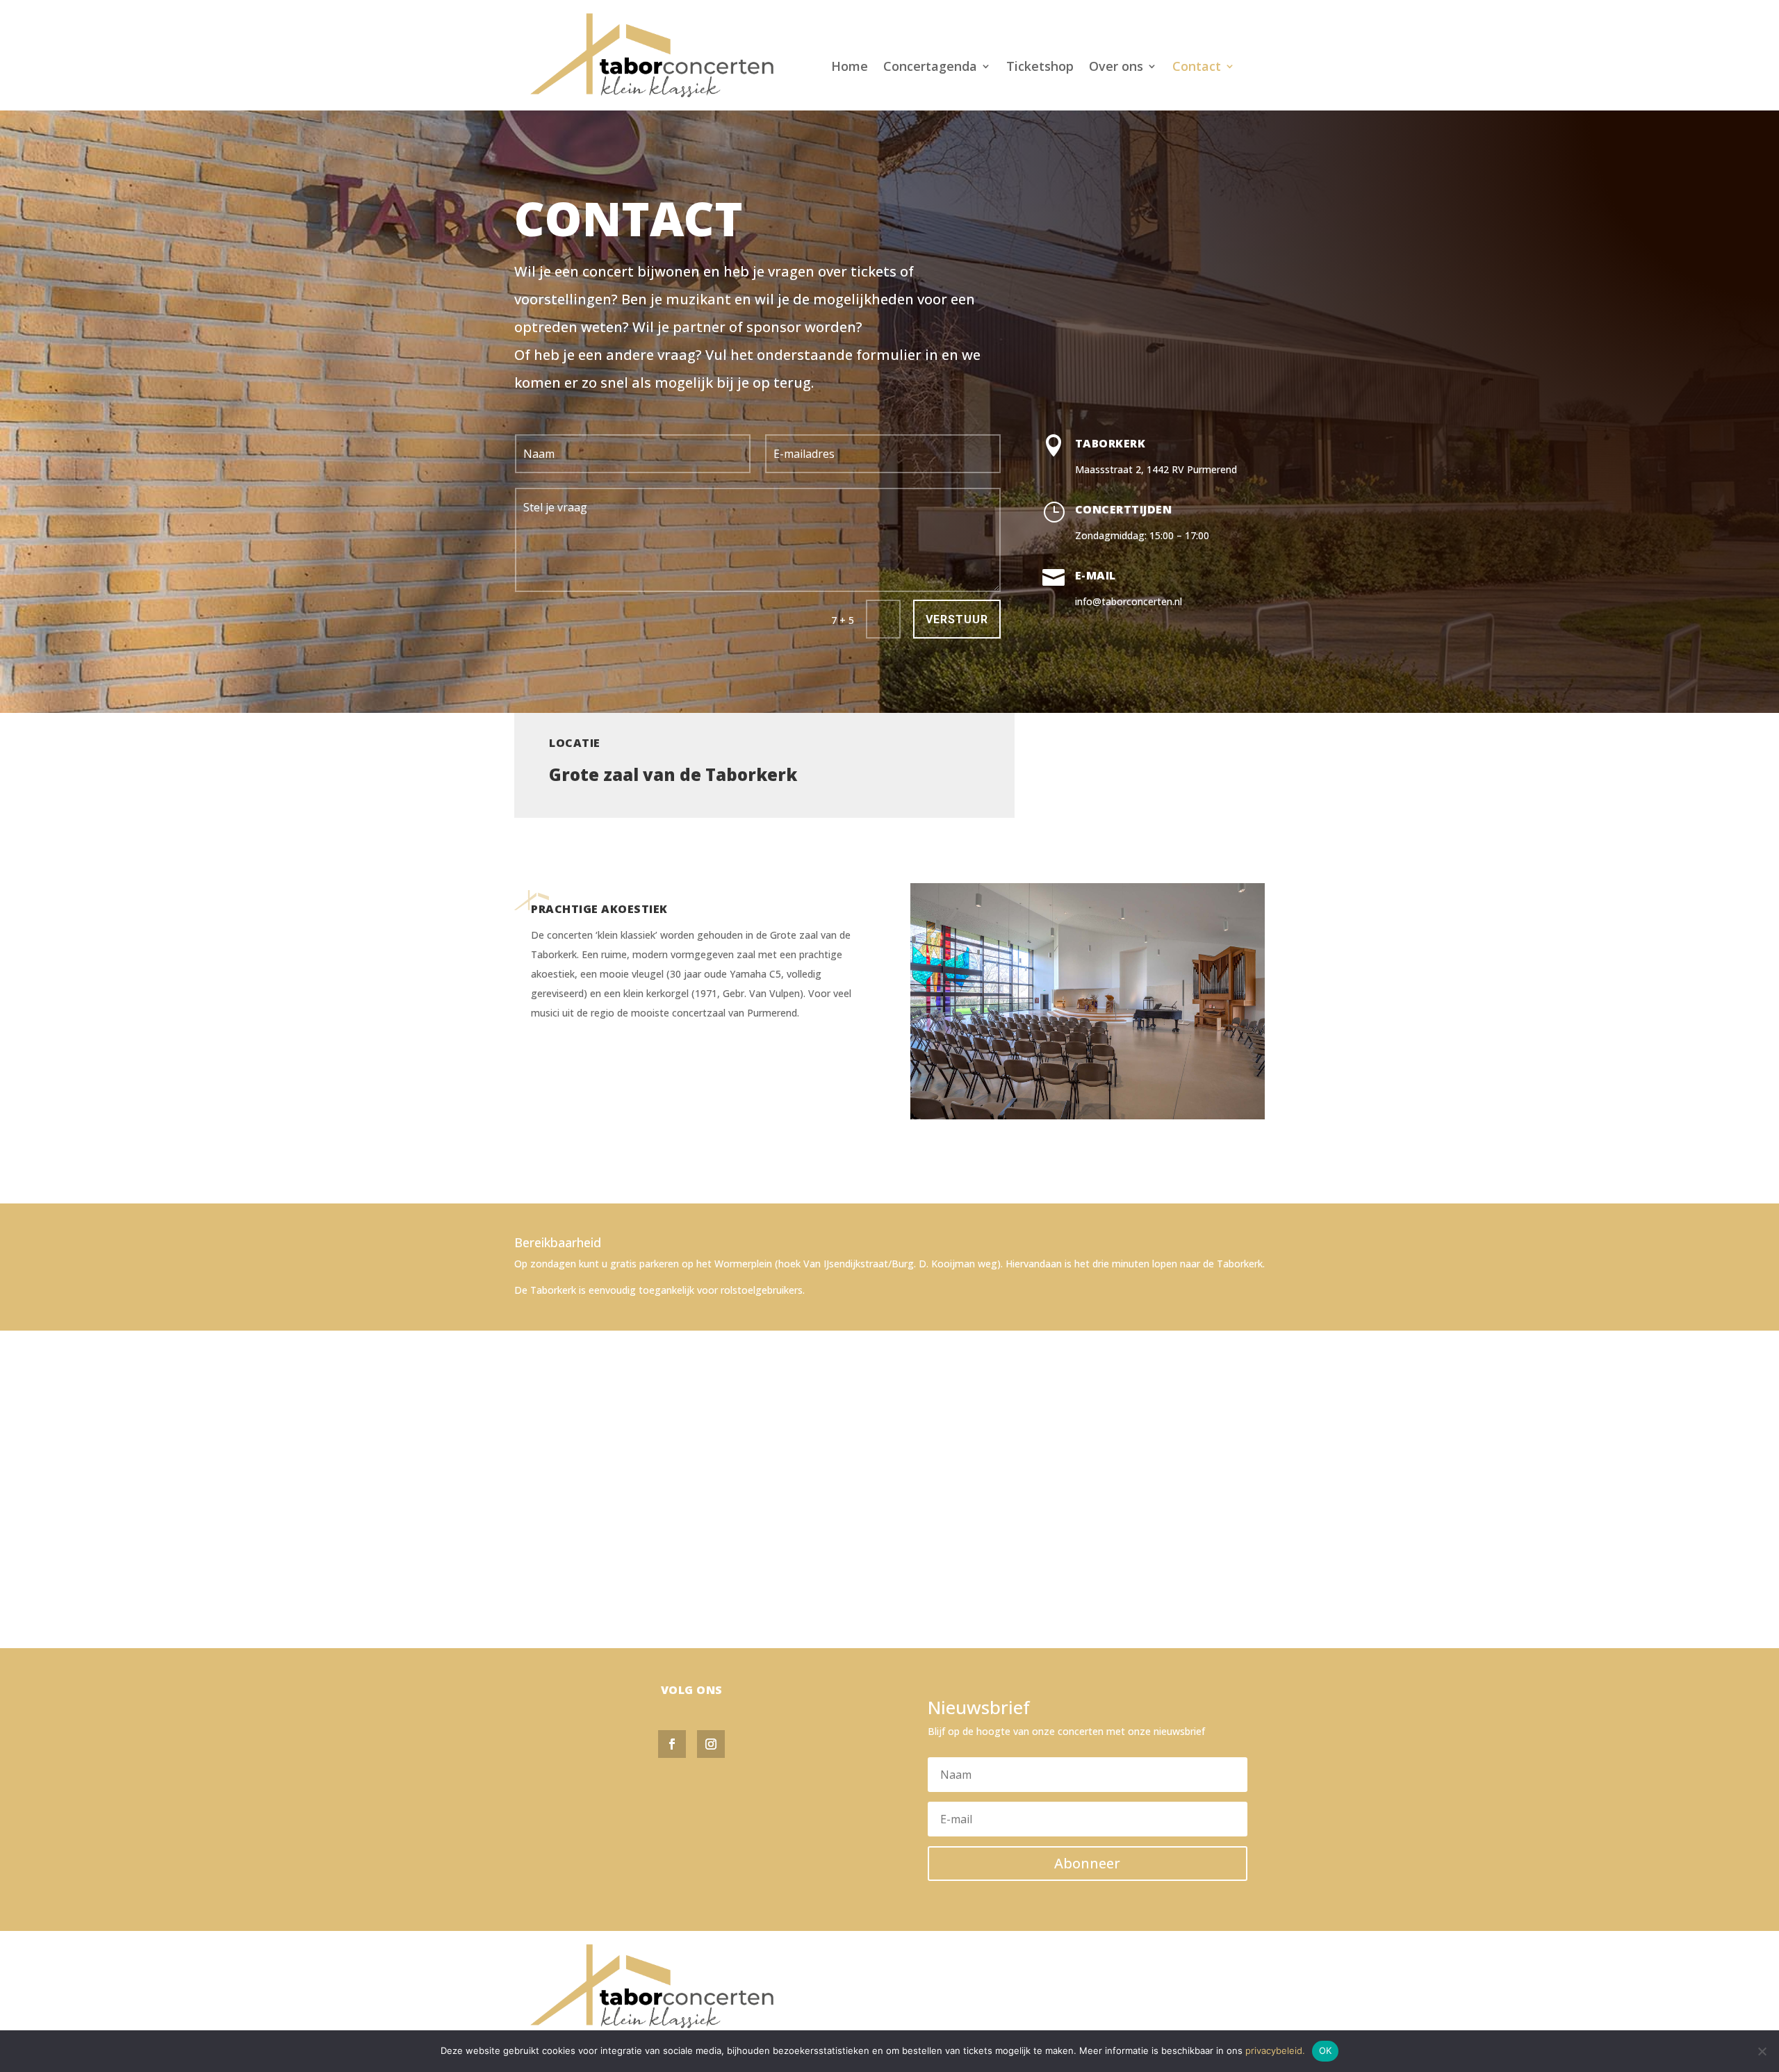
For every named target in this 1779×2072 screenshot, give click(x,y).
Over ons (1116, 68)
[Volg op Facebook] (672, 1744)
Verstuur (957, 619)
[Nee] (1762, 2051)
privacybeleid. (1275, 2050)
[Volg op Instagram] (711, 1744)
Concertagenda (930, 68)
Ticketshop (1040, 68)
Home (850, 68)
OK (1326, 2050)
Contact (1197, 68)
